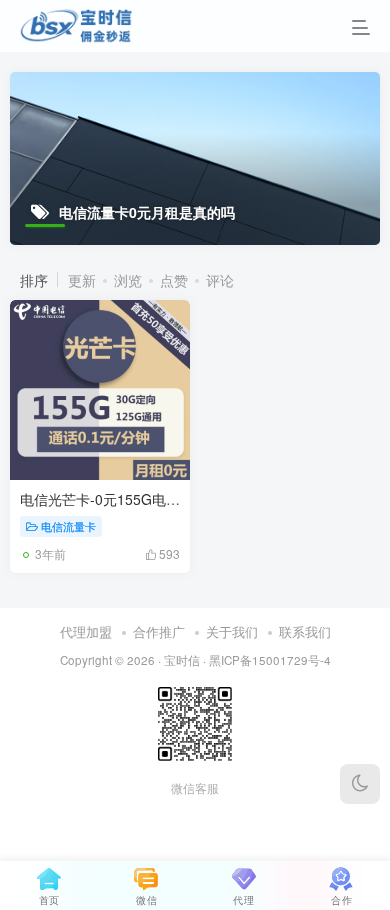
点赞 (174, 280)
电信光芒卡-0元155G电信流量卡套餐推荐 (149, 499)
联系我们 (305, 631)
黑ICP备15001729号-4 (270, 660)
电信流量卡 (68, 526)
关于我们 (232, 631)
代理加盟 (86, 631)
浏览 (128, 280)
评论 (220, 280)
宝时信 (182, 660)
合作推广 (159, 631)
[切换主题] (360, 784)
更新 (82, 280)
